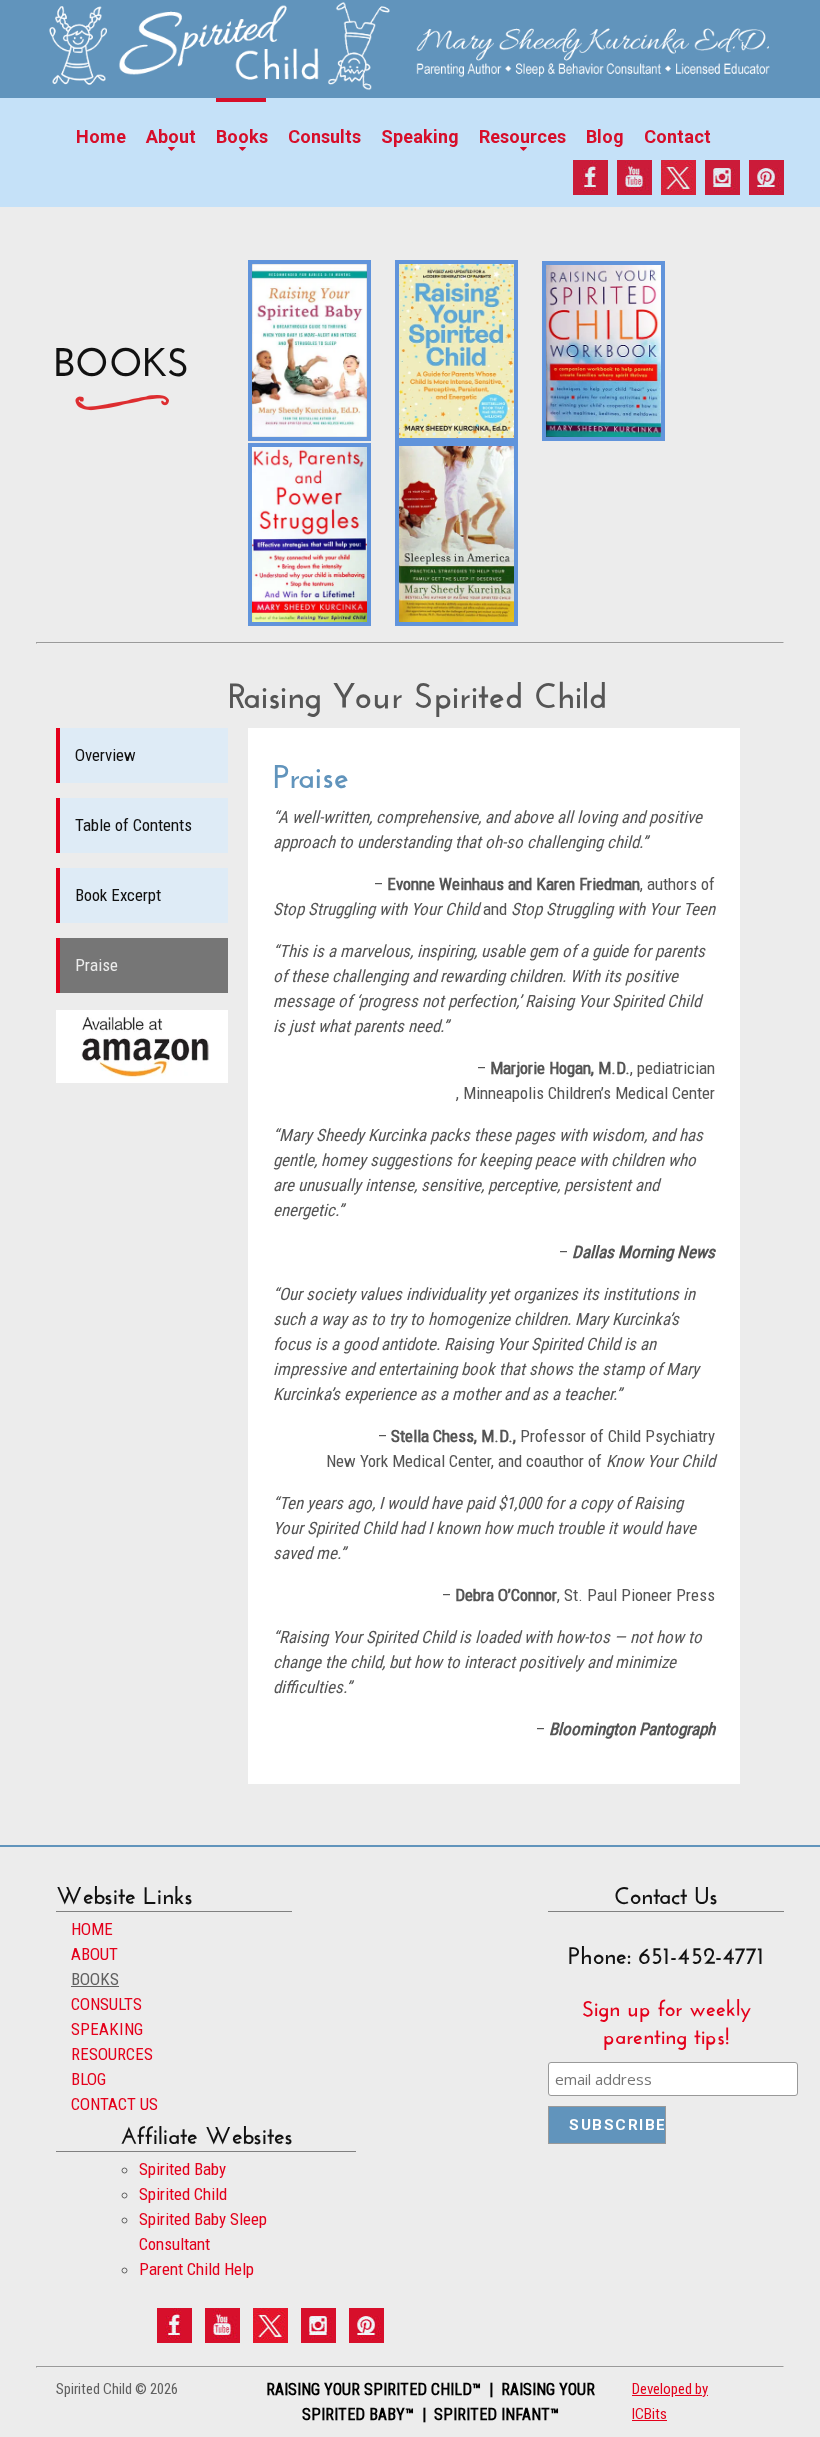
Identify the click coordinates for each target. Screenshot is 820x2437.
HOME (92, 1929)
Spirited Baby (182, 2169)
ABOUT (94, 1954)
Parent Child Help (196, 2269)
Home (101, 136)
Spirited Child (183, 2194)
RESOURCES (112, 2054)
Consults (324, 136)
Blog (605, 136)
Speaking (420, 136)
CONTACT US (114, 2104)
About (171, 136)
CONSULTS (106, 2004)
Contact (677, 136)
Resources (522, 136)
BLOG (88, 2079)
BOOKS (95, 1979)
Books (242, 136)
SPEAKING (107, 2029)
